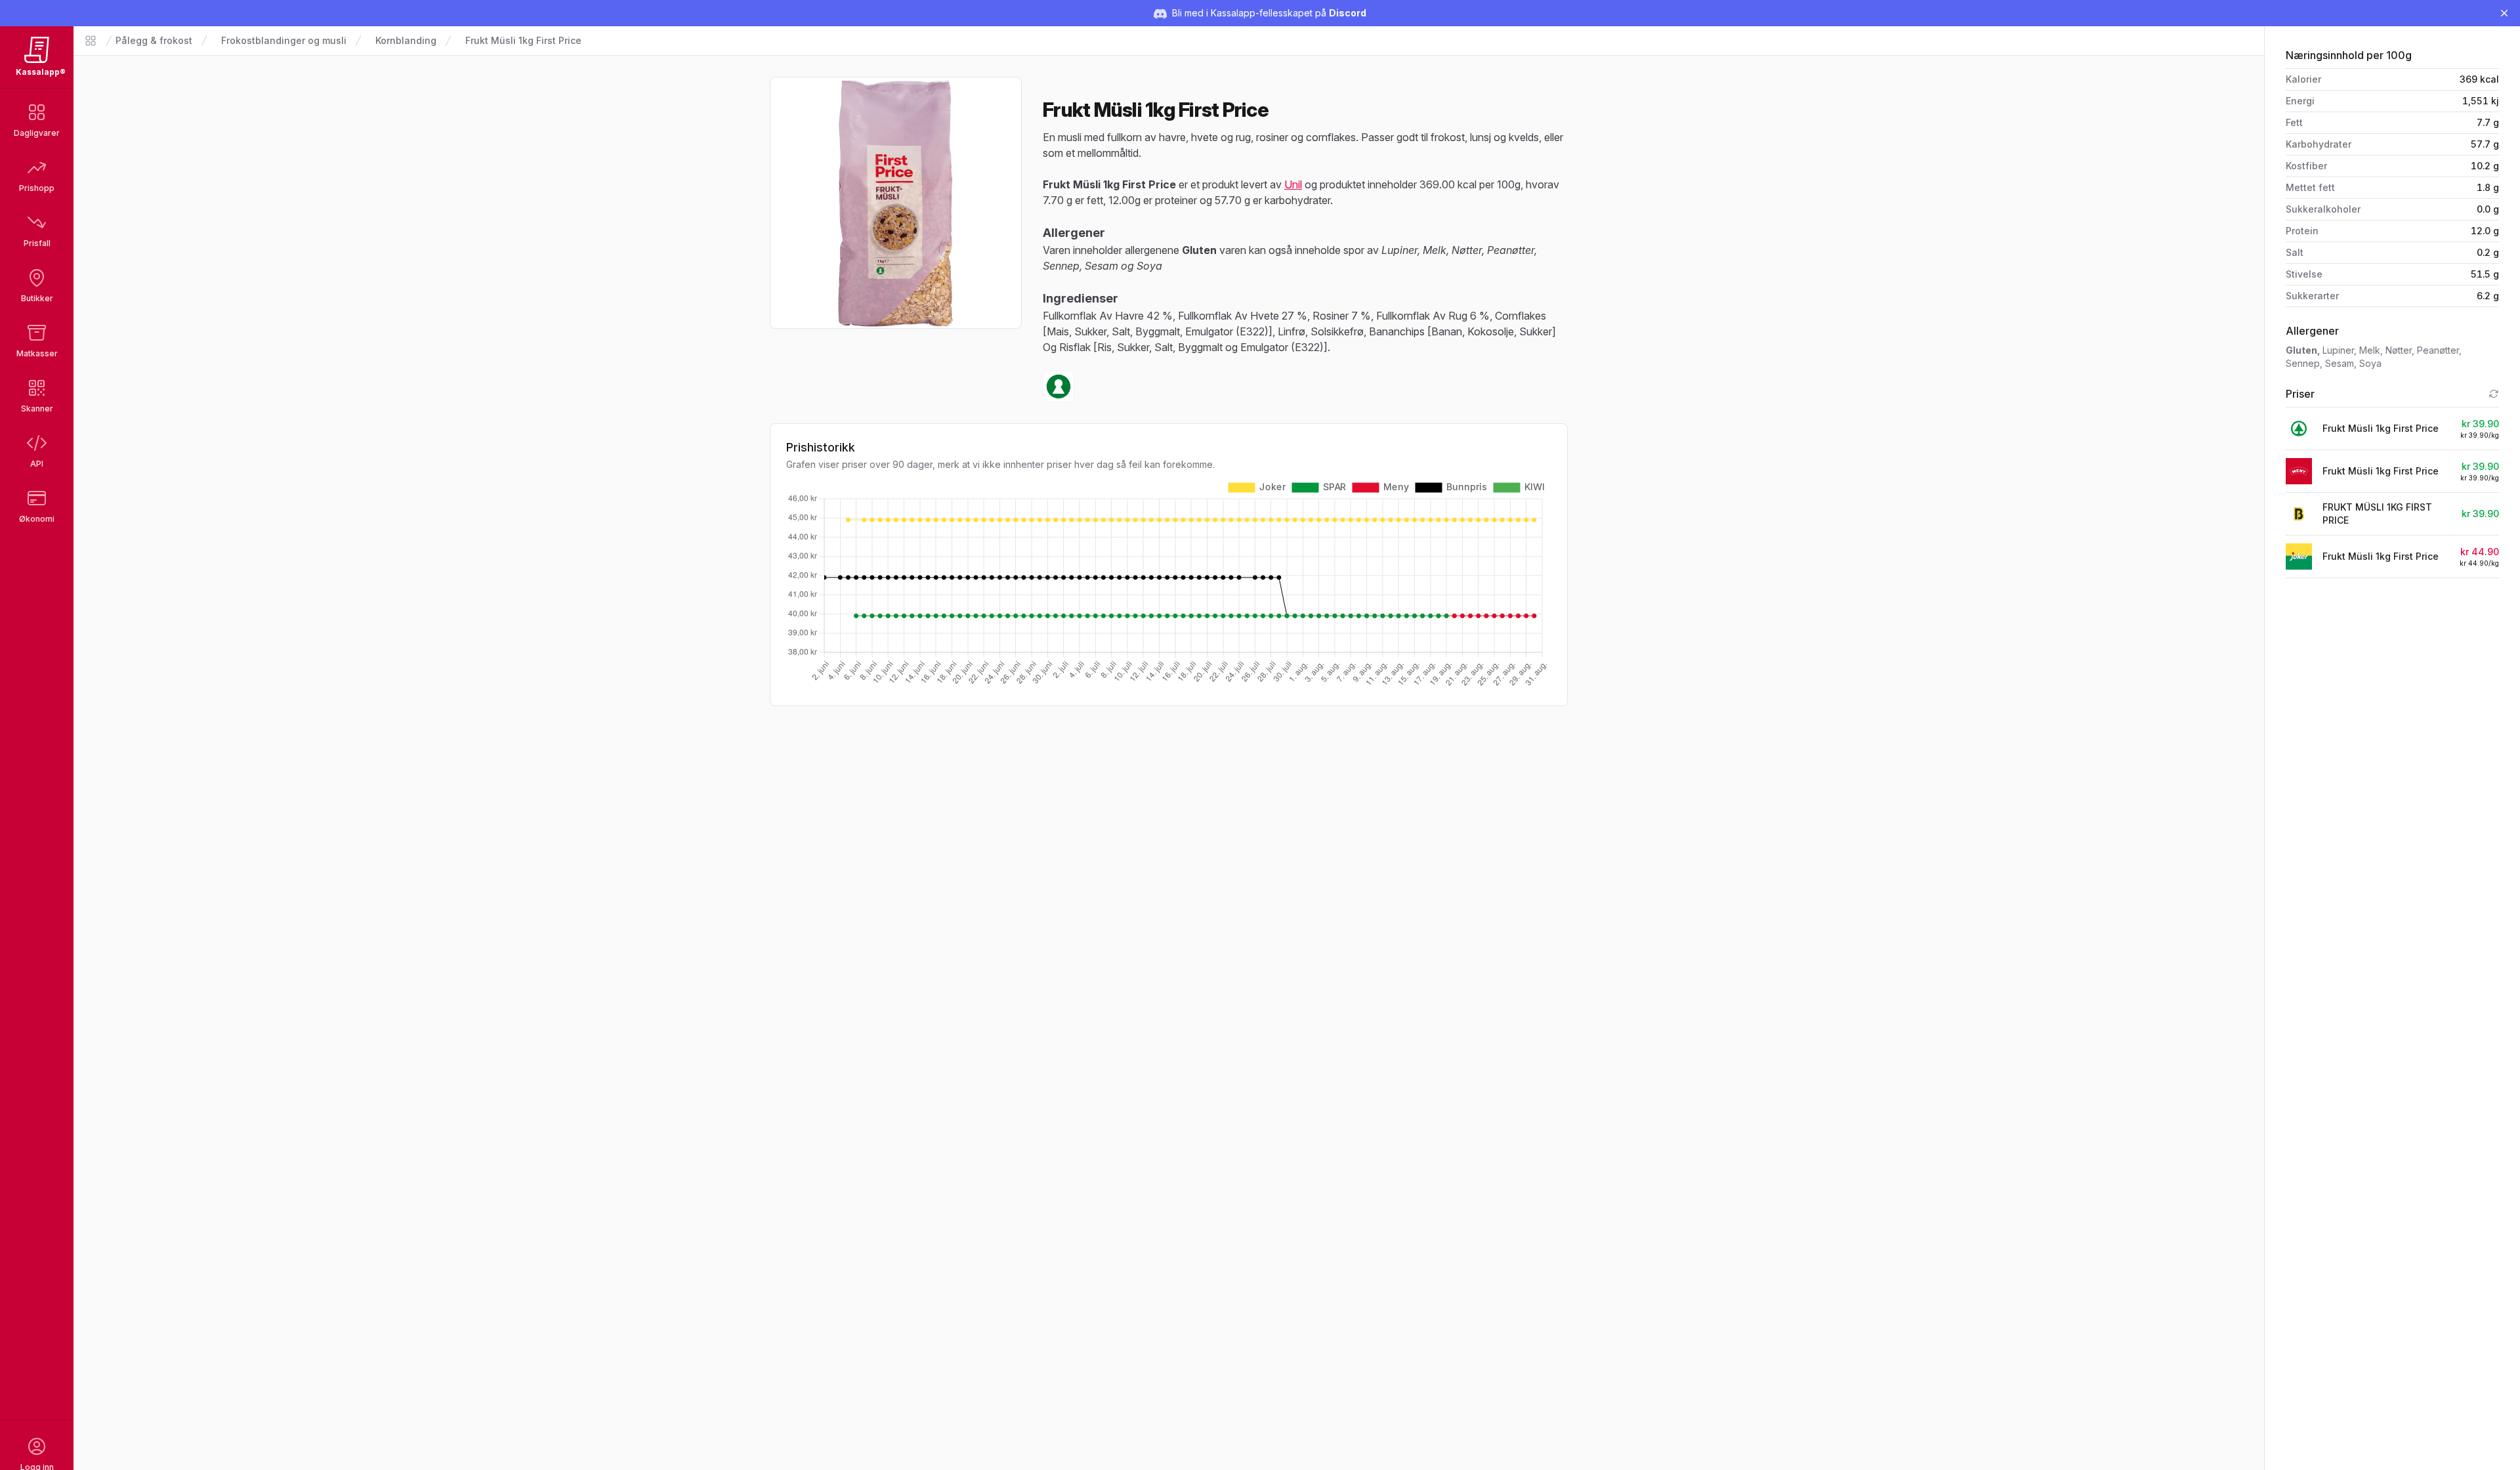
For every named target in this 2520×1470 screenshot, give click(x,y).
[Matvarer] (91, 41)
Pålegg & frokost (154, 40)
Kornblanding (406, 40)
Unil (1293, 184)
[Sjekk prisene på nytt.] (2494, 394)
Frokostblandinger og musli (284, 40)
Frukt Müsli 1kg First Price (523, 40)
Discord (1348, 13)
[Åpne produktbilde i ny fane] (896, 203)
